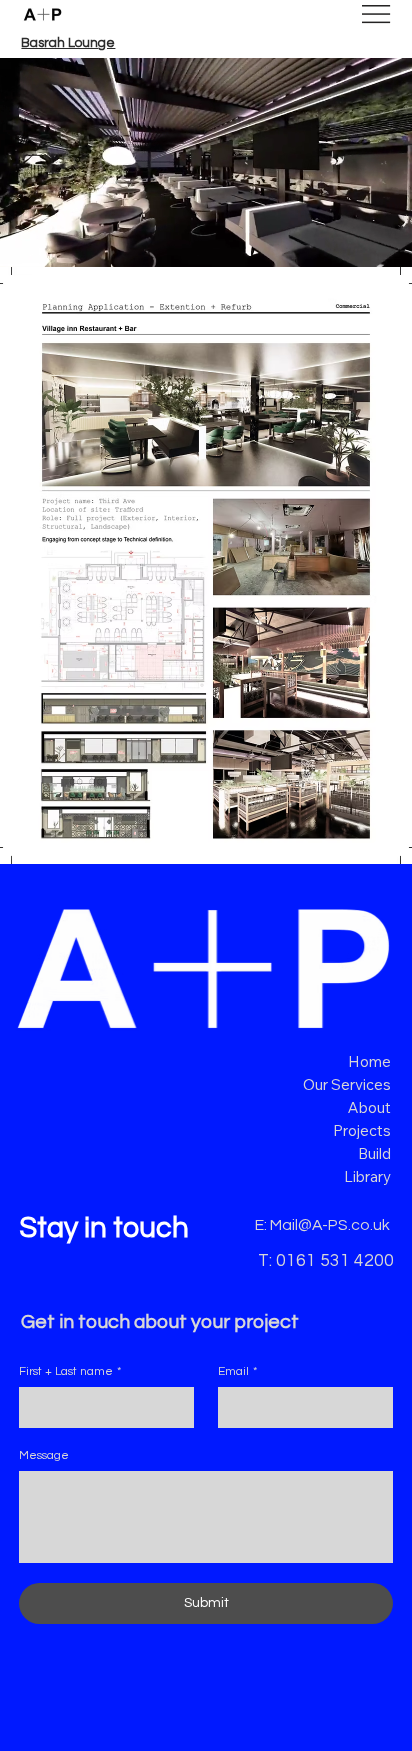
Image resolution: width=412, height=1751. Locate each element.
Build (374, 1153)
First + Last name (70, 1371)
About (369, 1107)
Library (367, 1176)
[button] (377, 243)
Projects (362, 1130)
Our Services (347, 1084)
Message (44, 1455)
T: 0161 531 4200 (326, 1261)
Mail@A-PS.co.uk (330, 1225)
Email (237, 1371)
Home (369, 1061)
